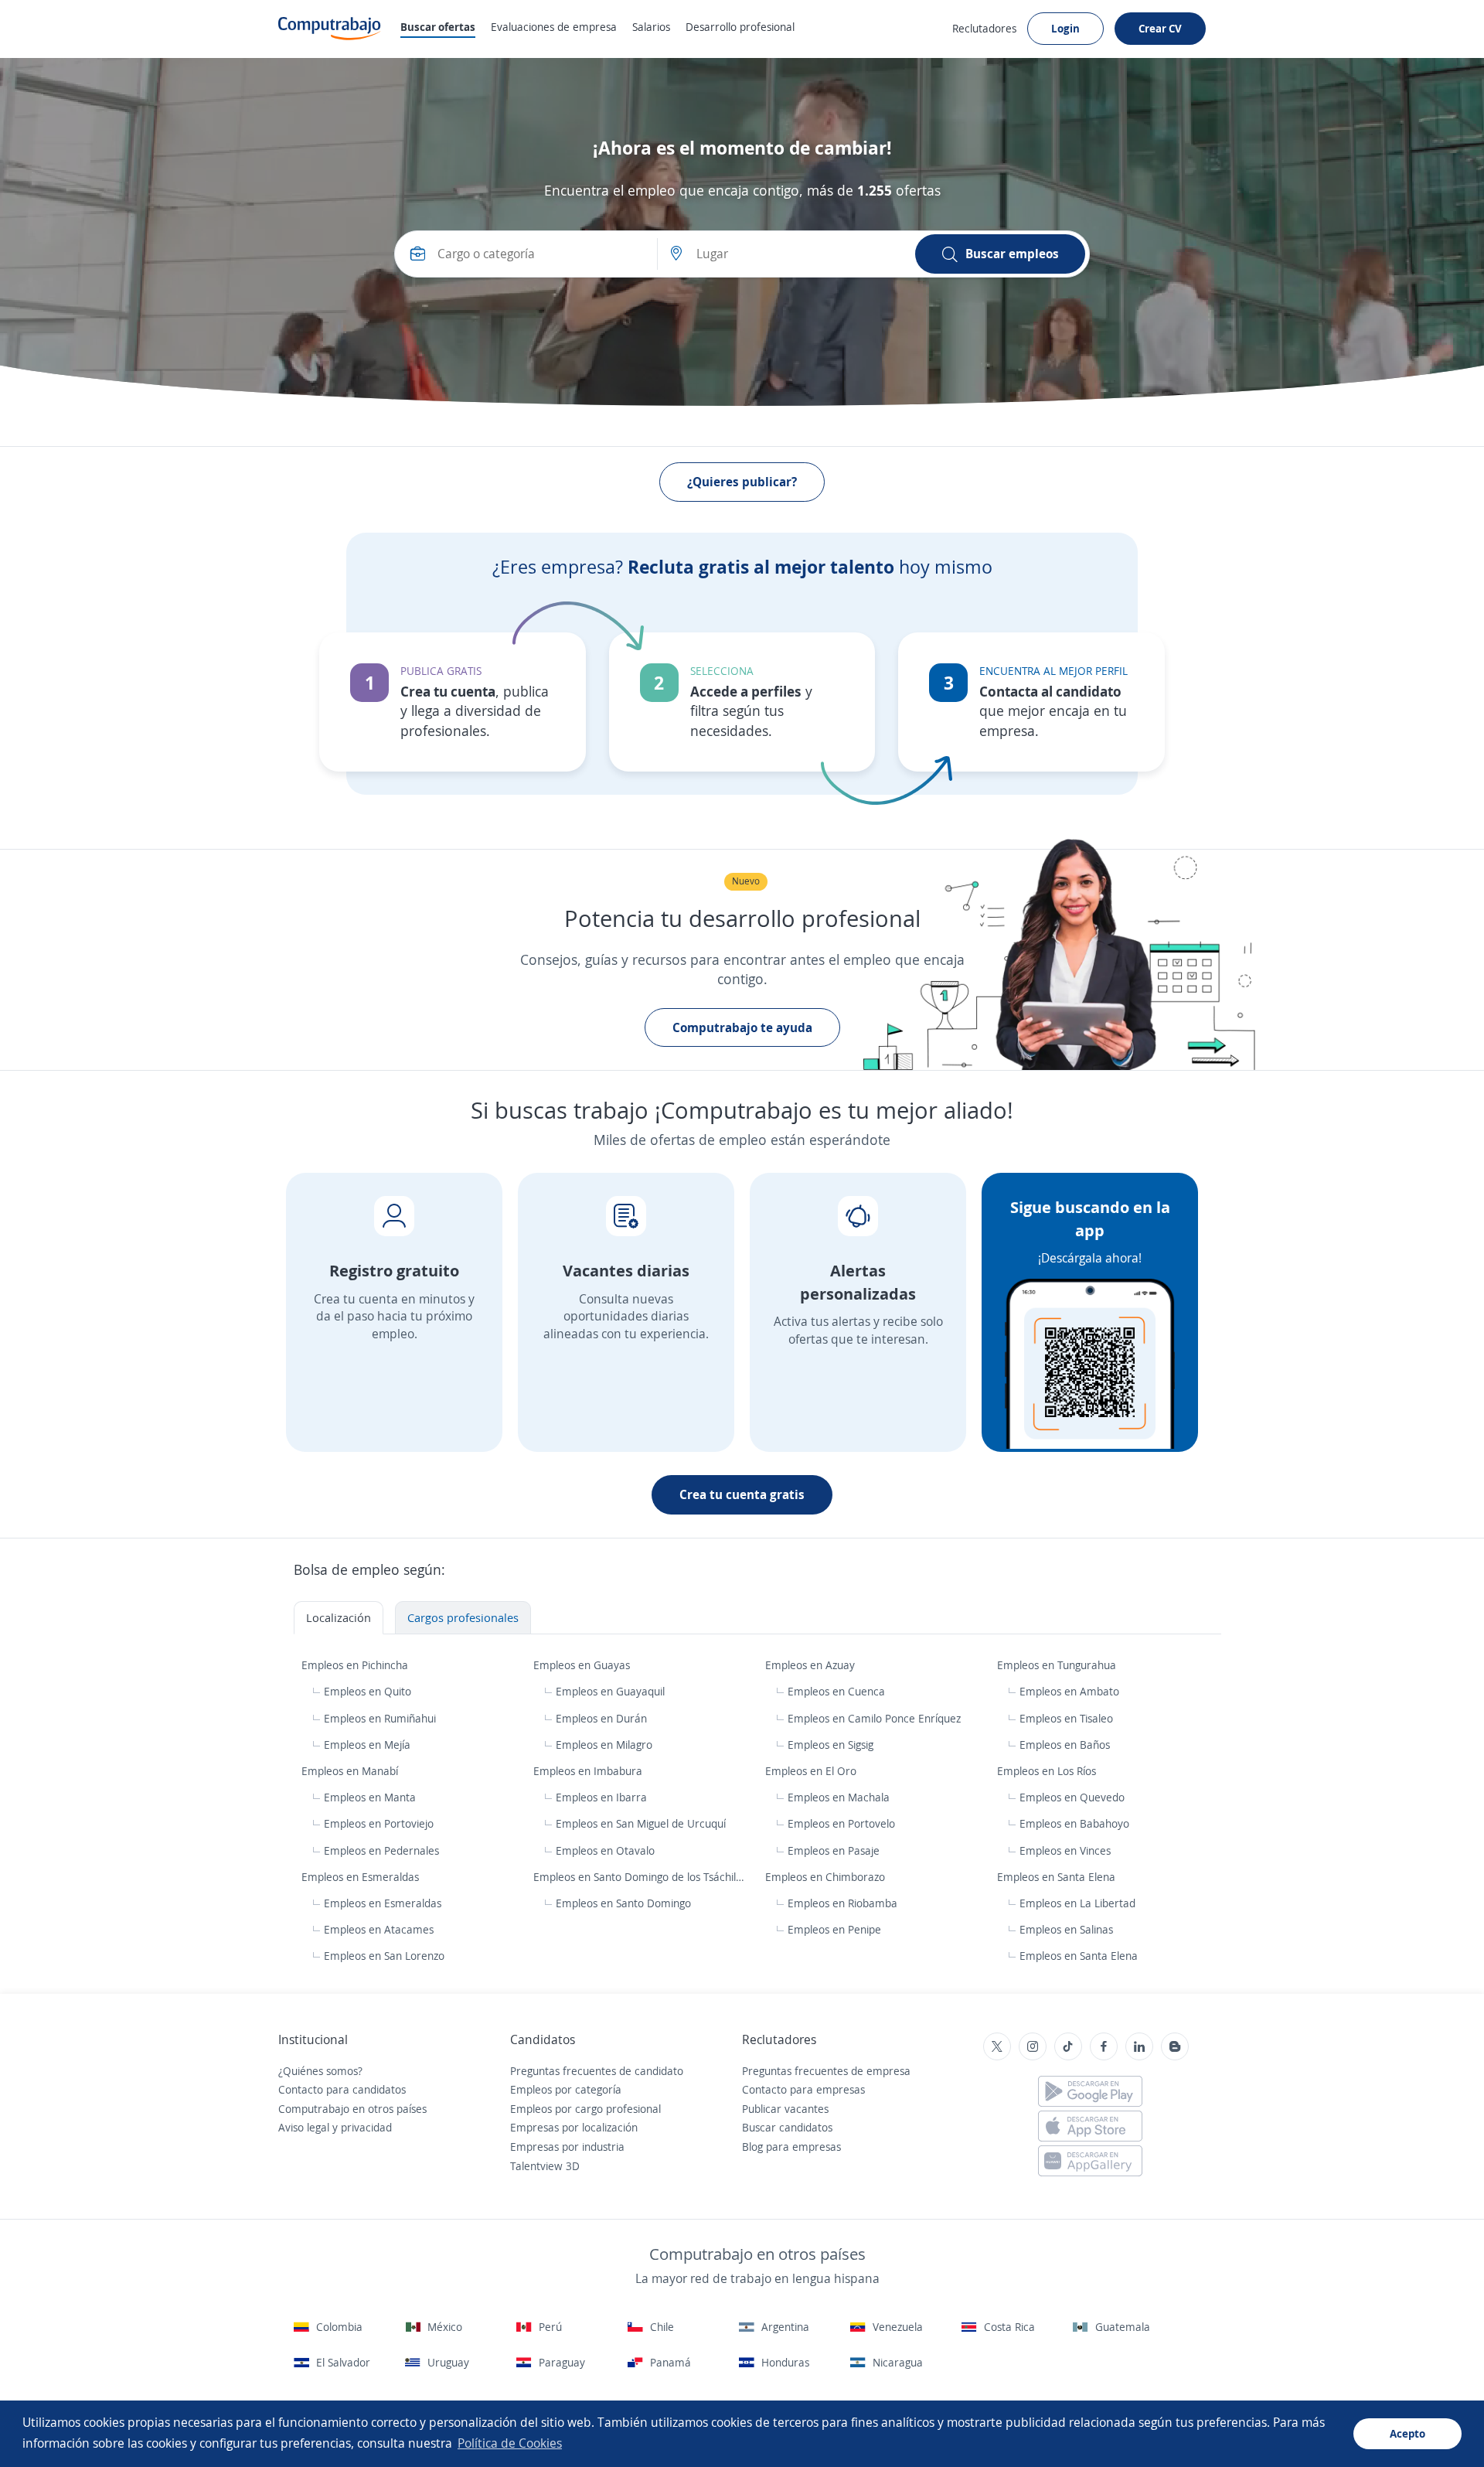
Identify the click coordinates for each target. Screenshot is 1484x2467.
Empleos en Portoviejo (379, 1823)
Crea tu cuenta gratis (742, 1494)
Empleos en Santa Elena (1058, 1877)
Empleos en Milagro (604, 1745)
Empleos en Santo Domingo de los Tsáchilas (640, 1877)
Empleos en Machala (839, 1797)
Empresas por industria (567, 2147)
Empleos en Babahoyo (1074, 1823)
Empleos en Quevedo (1072, 1797)
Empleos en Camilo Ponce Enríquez (874, 1718)
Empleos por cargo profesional (585, 2109)
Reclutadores (984, 28)
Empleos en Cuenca (836, 1691)
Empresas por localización (574, 2127)
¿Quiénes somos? (320, 2071)
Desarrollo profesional (740, 27)
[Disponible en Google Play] (1090, 2091)
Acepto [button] (1407, 2433)
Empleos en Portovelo (841, 1823)
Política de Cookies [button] (510, 2443)
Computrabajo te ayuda (742, 1027)
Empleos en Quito (368, 1691)
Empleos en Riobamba (842, 1903)
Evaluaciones (554, 27)
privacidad (366, 2127)
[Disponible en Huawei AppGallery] (1090, 2161)
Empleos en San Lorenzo (384, 1956)
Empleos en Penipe (834, 1929)
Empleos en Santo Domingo (623, 1903)
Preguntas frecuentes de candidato (597, 2071)
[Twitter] (997, 2046)
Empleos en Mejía (367, 1745)
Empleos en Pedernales (381, 1850)
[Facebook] (1104, 2046)
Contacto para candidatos (342, 2089)
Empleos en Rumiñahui (380, 1718)
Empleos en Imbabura (589, 1771)
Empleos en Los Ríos (1048, 1771)
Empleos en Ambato (1069, 1691)
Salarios (651, 27)
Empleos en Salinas (1066, 1929)
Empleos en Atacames (379, 1929)
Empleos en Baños (1065, 1745)
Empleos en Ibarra (601, 1797)
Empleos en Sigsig (830, 1745)
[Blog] (1175, 2046)
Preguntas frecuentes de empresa (826, 2071)
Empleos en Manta (370, 1797)
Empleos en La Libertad (1077, 1903)
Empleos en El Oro (812, 1771)
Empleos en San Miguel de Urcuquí (641, 1823)
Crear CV (1160, 28)
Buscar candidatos (787, 2127)
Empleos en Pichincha (356, 1665)
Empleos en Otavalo (605, 1850)
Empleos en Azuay (812, 1665)
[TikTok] (1068, 2046)
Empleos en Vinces (1065, 1850)
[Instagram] (1033, 2046)
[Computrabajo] (330, 29)
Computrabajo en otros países (352, 2109)
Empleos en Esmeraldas (362, 1877)
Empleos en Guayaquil (610, 1691)
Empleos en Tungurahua (1058, 1665)
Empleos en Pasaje (834, 1850)
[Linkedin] (1139, 2046)
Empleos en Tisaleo (1066, 1718)
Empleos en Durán (601, 1718)
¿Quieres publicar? (742, 482)
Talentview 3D (545, 2166)
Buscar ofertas (438, 27)
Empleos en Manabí (351, 1771)
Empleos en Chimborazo (827, 1877)
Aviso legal (304, 2127)
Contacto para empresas (803, 2089)
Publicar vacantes (785, 2109)
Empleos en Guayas (583, 1665)
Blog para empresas (791, 2147)
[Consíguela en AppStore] (1090, 2126)
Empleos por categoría (566, 2089)
